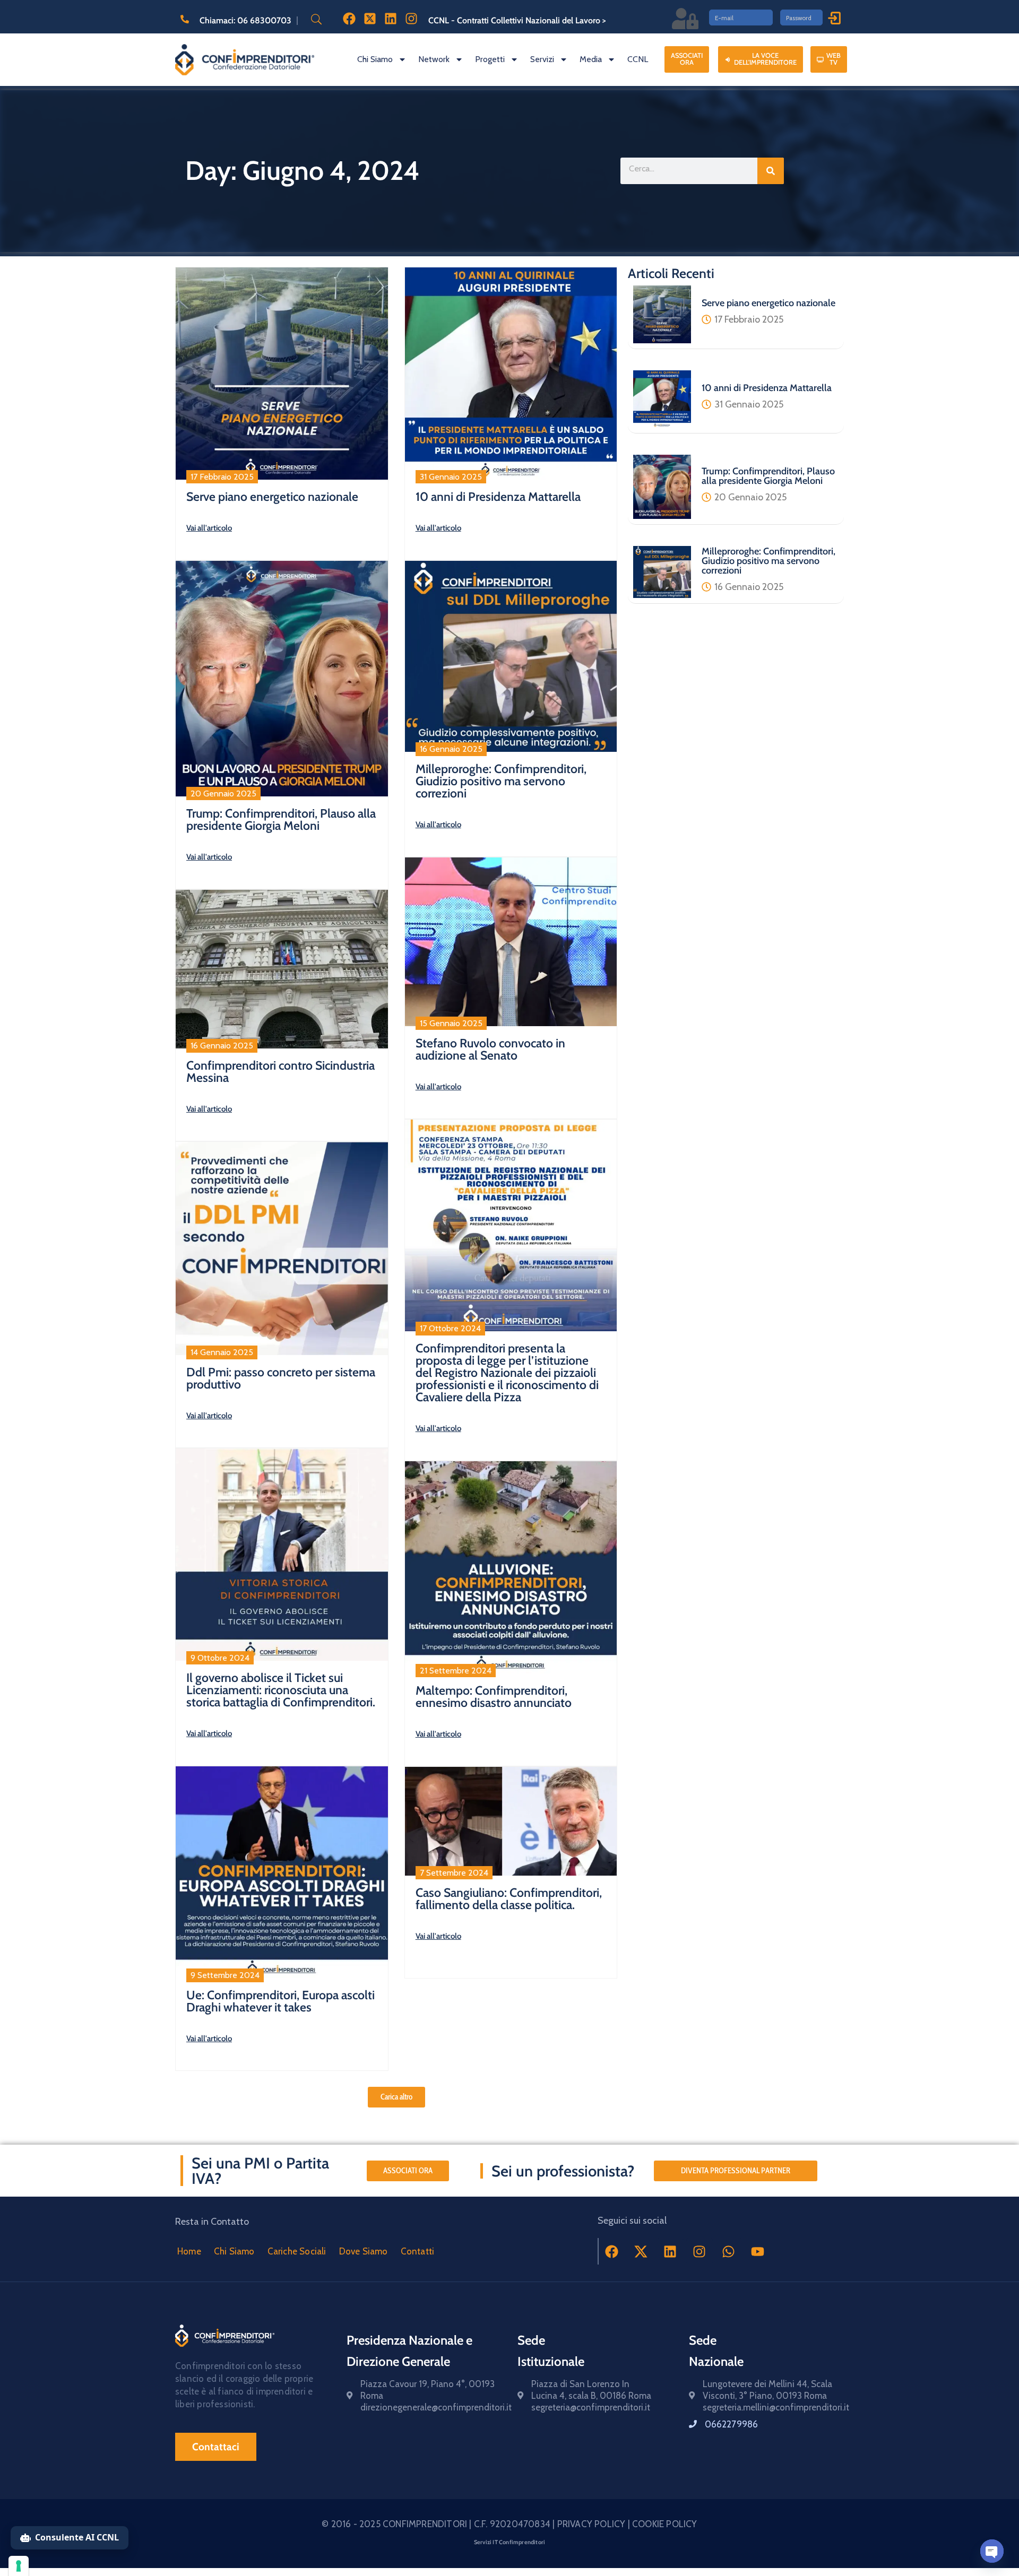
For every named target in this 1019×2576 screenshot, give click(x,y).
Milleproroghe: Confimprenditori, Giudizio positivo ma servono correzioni (501, 781)
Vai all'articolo (209, 528)
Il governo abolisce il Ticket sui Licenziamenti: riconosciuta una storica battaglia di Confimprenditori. (281, 1690)
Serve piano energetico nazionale (272, 497)
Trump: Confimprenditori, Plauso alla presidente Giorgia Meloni (281, 819)
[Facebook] (612, 2251)
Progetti (490, 59)
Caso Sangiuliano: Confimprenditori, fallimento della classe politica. (509, 1899)
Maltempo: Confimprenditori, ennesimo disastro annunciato (494, 1697)
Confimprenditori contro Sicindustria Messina (280, 1072)
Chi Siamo (375, 59)
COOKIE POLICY (665, 2524)
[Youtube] (758, 2251)
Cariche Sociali (297, 2251)
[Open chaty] (992, 2551)
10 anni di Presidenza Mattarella (498, 497)
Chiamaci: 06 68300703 (245, 20)
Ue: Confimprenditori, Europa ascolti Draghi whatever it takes (280, 2001)
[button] (396, 2097)
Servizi (542, 59)
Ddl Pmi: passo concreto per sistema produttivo (281, 1378)
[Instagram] (700, 2251)
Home (189, 2251)
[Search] (771, 171)
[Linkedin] (670, 2251)
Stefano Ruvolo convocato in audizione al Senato (490, 1049)
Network (434, 59)
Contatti (418, 2251)
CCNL (638, 59)
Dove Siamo (364, 2251)
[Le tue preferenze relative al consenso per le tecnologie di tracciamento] (19, 2566)
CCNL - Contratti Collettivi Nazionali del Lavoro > (517, 20)
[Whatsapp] (729, 2251)
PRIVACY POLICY (593, 2524)
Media (591, 59)
